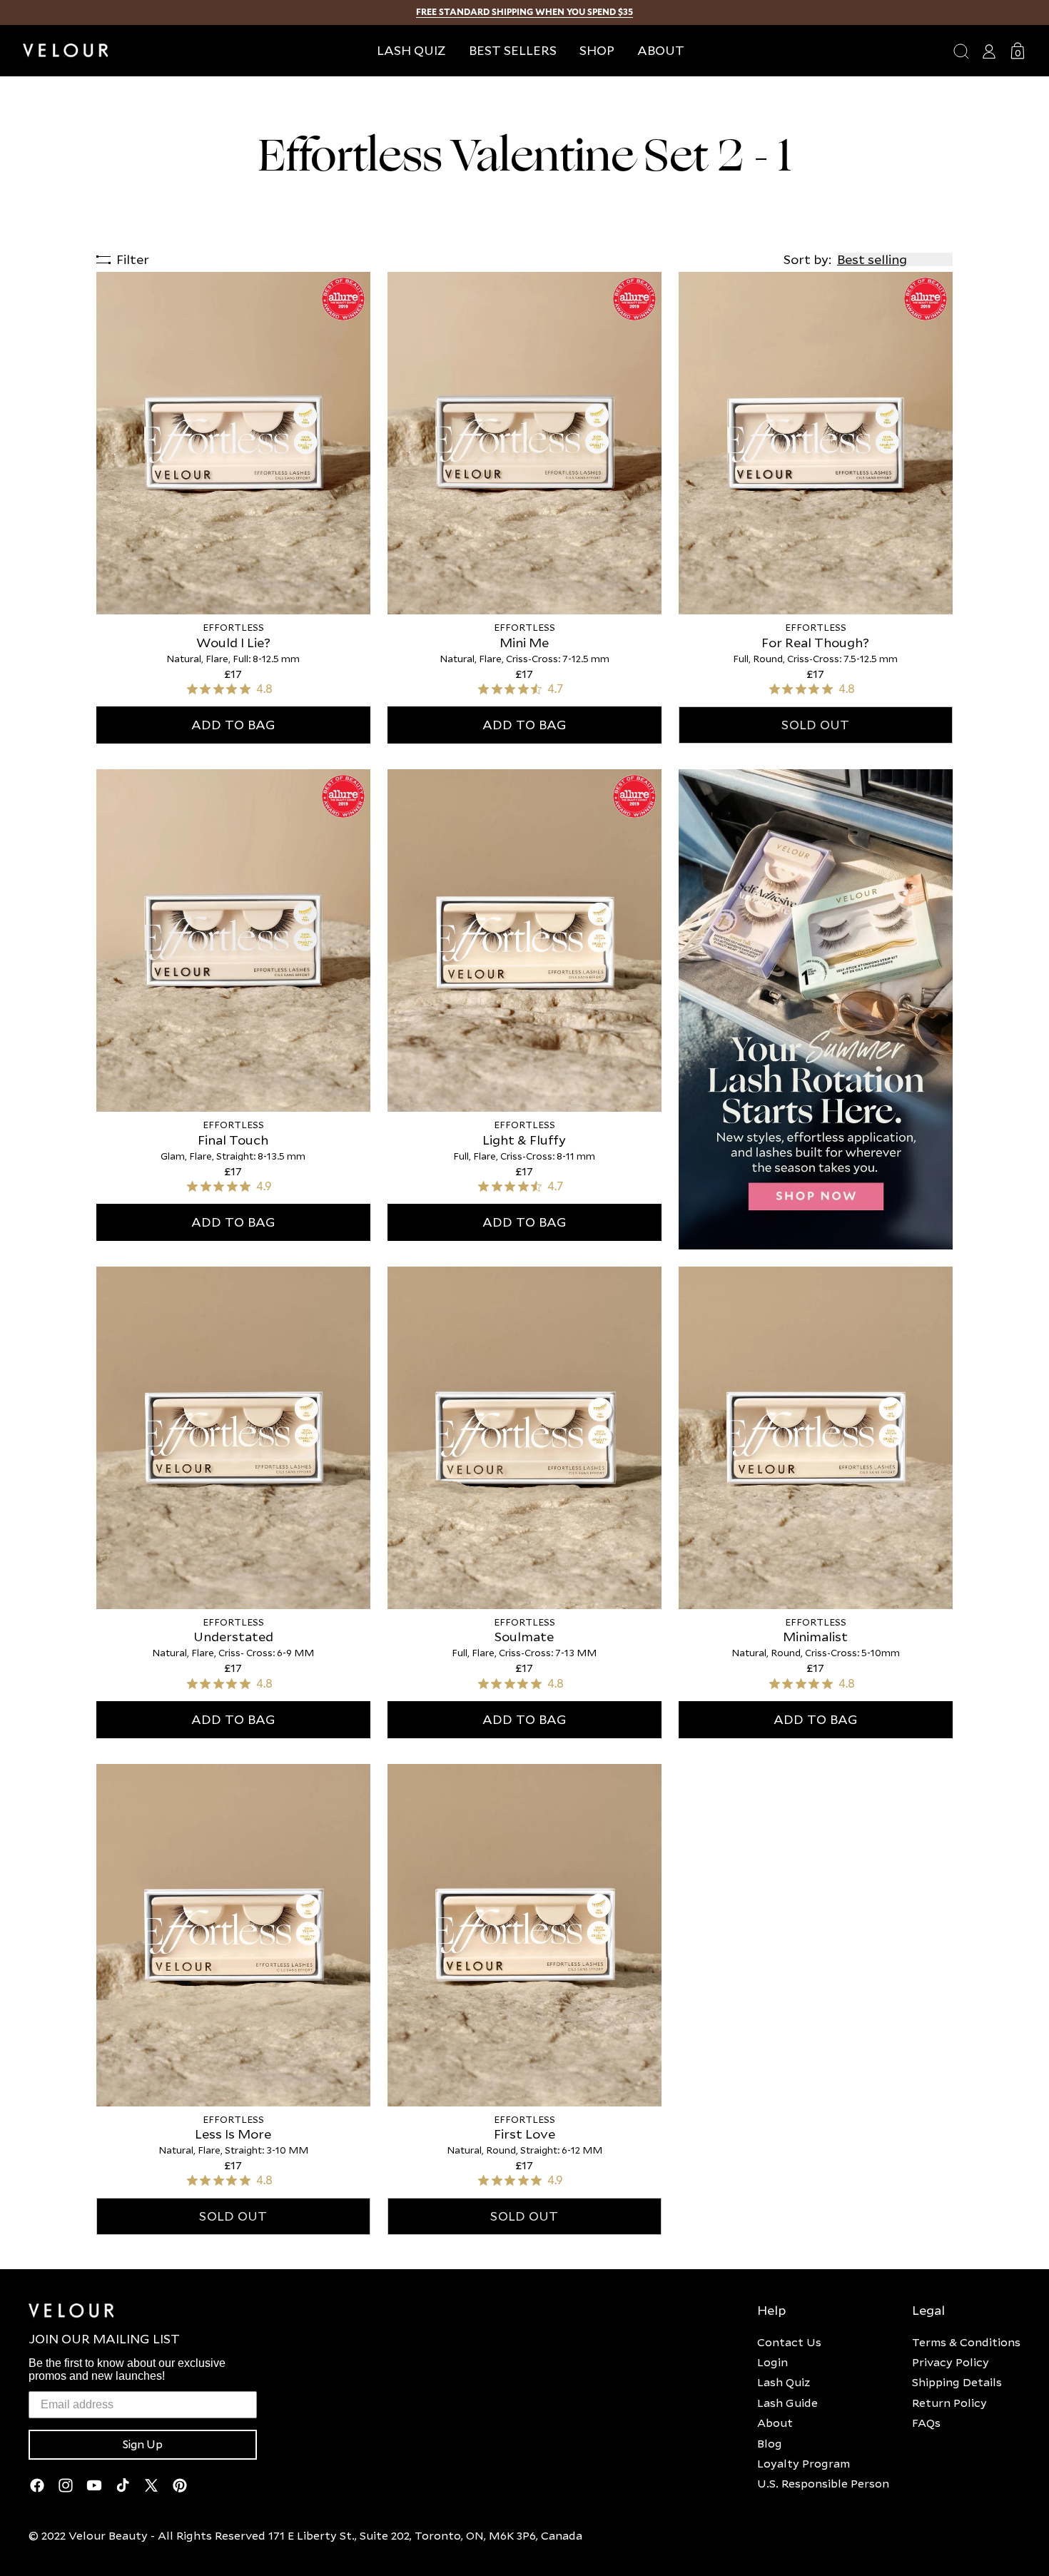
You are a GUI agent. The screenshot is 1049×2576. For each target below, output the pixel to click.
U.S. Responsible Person (823, 2483)
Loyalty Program (804, 2463)
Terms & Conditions (966, 2342)
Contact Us (789, 2342)
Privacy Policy (951, 2362)
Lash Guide (787, 2403)
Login (772, 2362)
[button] (597, 50)
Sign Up (143, 2445)
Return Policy (949, 2403)
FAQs (926, 2423)
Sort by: (807, 259)
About (775, 2423)
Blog (770, 2443)
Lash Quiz (784, 2382)
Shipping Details (957, 2382)
